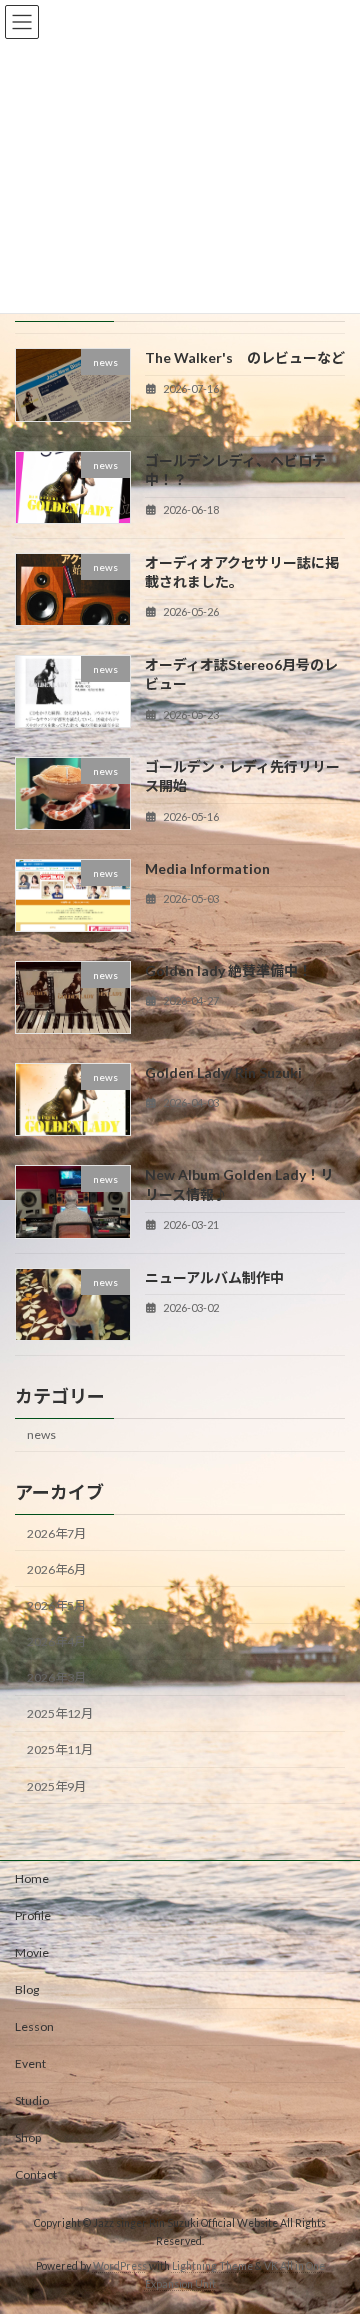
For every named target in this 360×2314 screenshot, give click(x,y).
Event (30, 2063)
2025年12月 (60, 1713)
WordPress (120, 2266)
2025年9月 (56, 1785)
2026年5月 (56, 1605)
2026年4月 (56, 1641)
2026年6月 (56, 1569)
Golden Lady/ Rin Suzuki (223, 1072)
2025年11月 (60, 1749)
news (41, 1434)
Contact (36, 2174)
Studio (32, 2100)
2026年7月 (56, 1533)
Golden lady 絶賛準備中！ (228, 970)
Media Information (207, 868)
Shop (28, 2137)
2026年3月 (56, 1677)
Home (32, 1878)
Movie (32, 1952)
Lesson (34, 2026)
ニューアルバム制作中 (214, 1276)
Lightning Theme (212, 2266)
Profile (33, 1915)
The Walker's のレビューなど (245, 357)
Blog (27, 1989)
